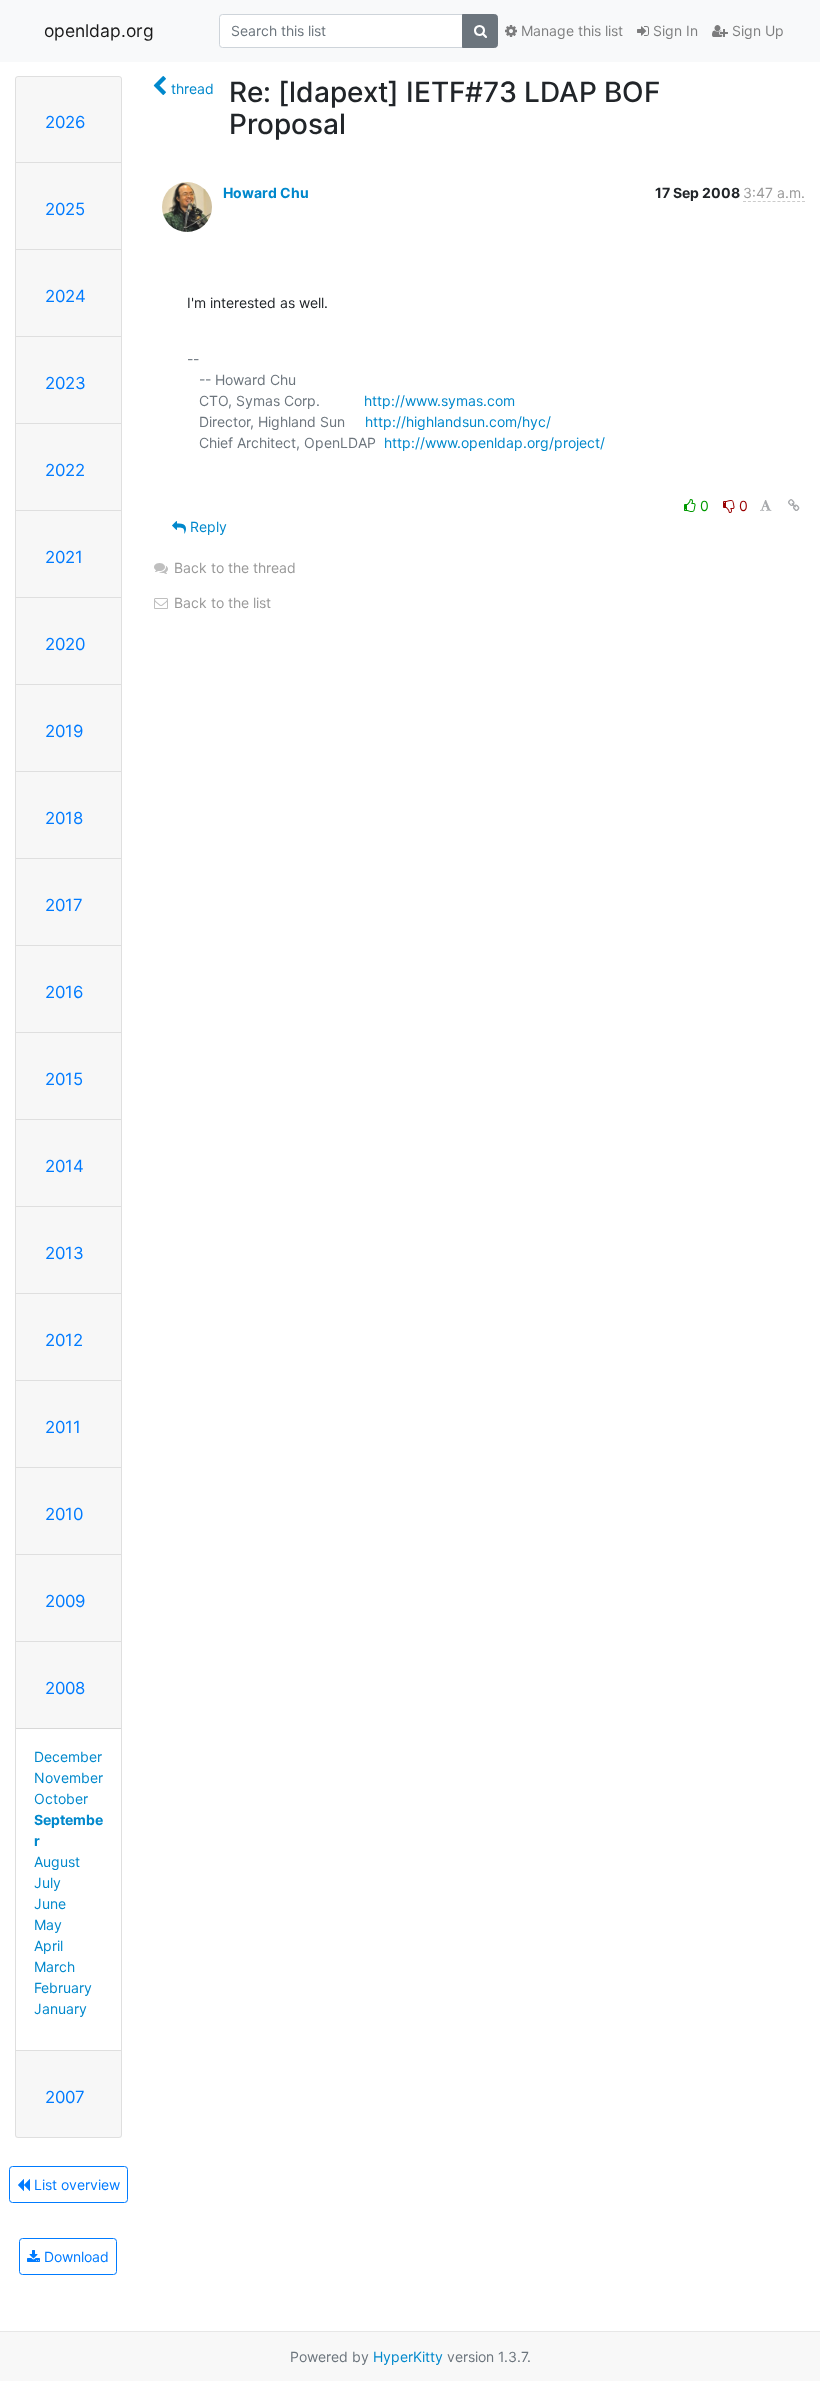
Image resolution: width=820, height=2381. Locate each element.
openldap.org (99, 30)
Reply (206, 526)
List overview (75, 2184)
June (50, 1903)
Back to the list (220, 602)
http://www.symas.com (439, 400)
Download (74, 2256)
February (63, 1987)
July (47, 1882)
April (48, 1945)
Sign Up (756, 30)
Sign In (673, 30)
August (57, 1861)
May (48, 1924)
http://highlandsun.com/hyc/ (458, 421)
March (54, 1966)
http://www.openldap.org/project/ (494, 442)
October (61, 1798)
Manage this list (570, 30)
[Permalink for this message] (794, 505)
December (68, 1756)
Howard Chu (266, 192)
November (68, 1777)
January (60, 2008)
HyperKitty (408, 2356)
